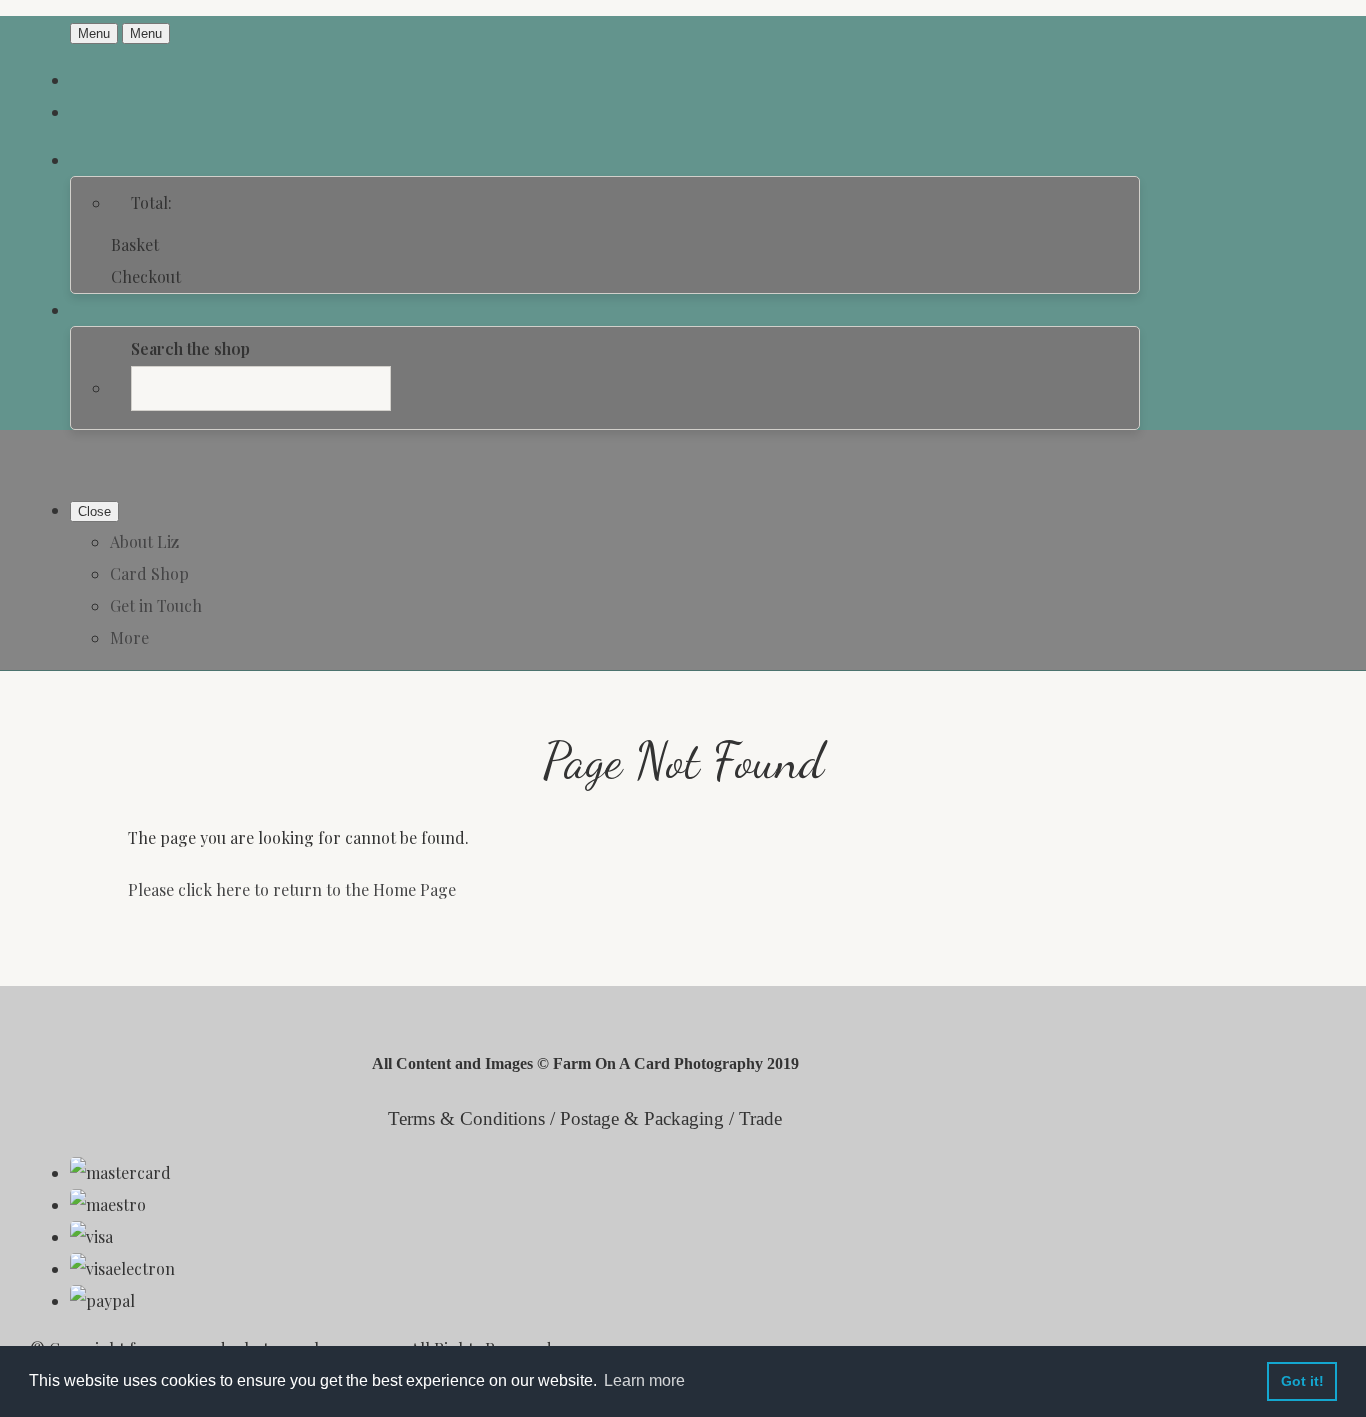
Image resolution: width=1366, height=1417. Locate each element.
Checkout (146, 276)
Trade (760, 1118)
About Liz (144, 541)
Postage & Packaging (642, 1118)
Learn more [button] (644, 1380)
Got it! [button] (1302, 1381)
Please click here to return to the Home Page (292, 889)
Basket (135, 244)
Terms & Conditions (466, 1118)
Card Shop (149, 573)
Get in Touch (156, 605)
